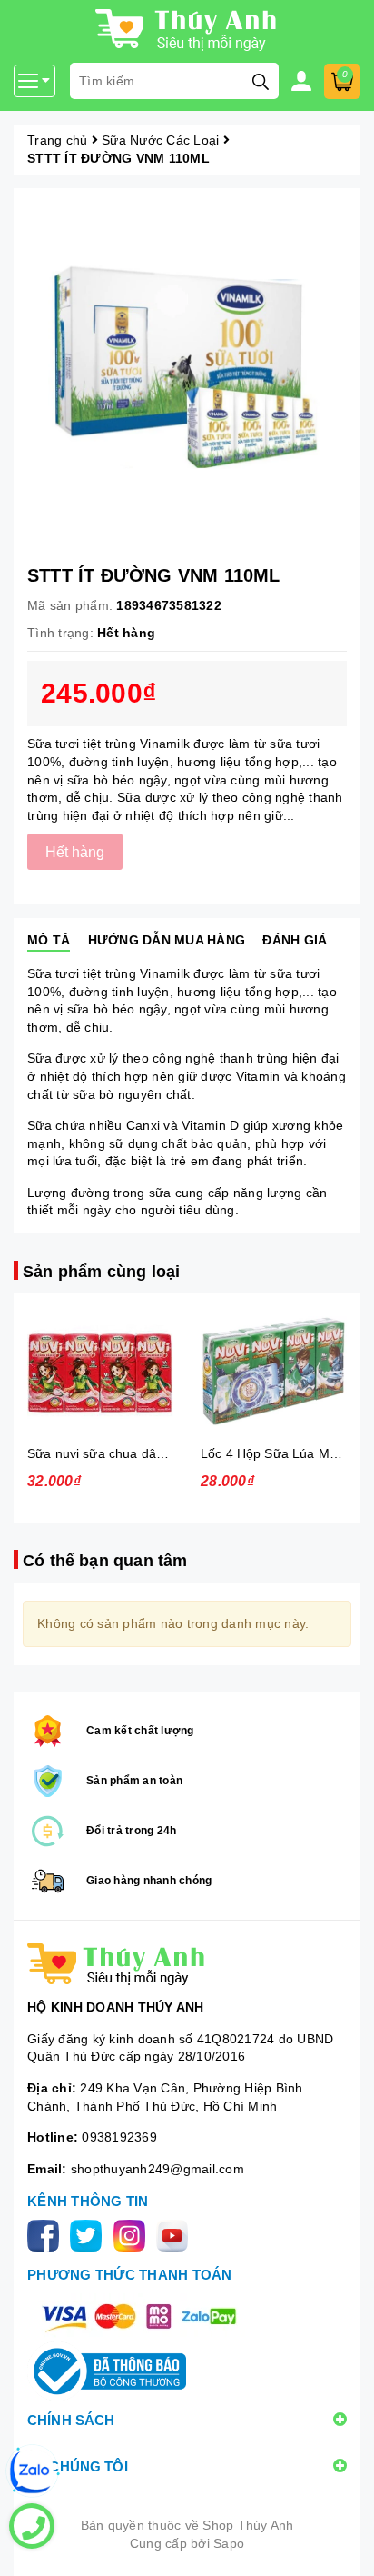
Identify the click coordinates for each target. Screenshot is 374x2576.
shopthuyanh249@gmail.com (157, 2169)
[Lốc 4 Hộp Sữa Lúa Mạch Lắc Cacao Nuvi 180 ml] (274, 1371)
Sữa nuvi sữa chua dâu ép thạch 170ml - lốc (157, 1453)
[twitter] (89, 2234)
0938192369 (119, 2137)
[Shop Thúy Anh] (187, 1964)
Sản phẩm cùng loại (101, 1272)
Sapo (229, 2543)
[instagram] (133, 2234)
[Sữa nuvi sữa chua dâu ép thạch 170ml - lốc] (100, 1371)
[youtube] (176, 2234)
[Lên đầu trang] (342, 2544)
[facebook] (47, 2234)
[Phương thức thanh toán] (139, 2316)
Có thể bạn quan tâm (105, 1561)
